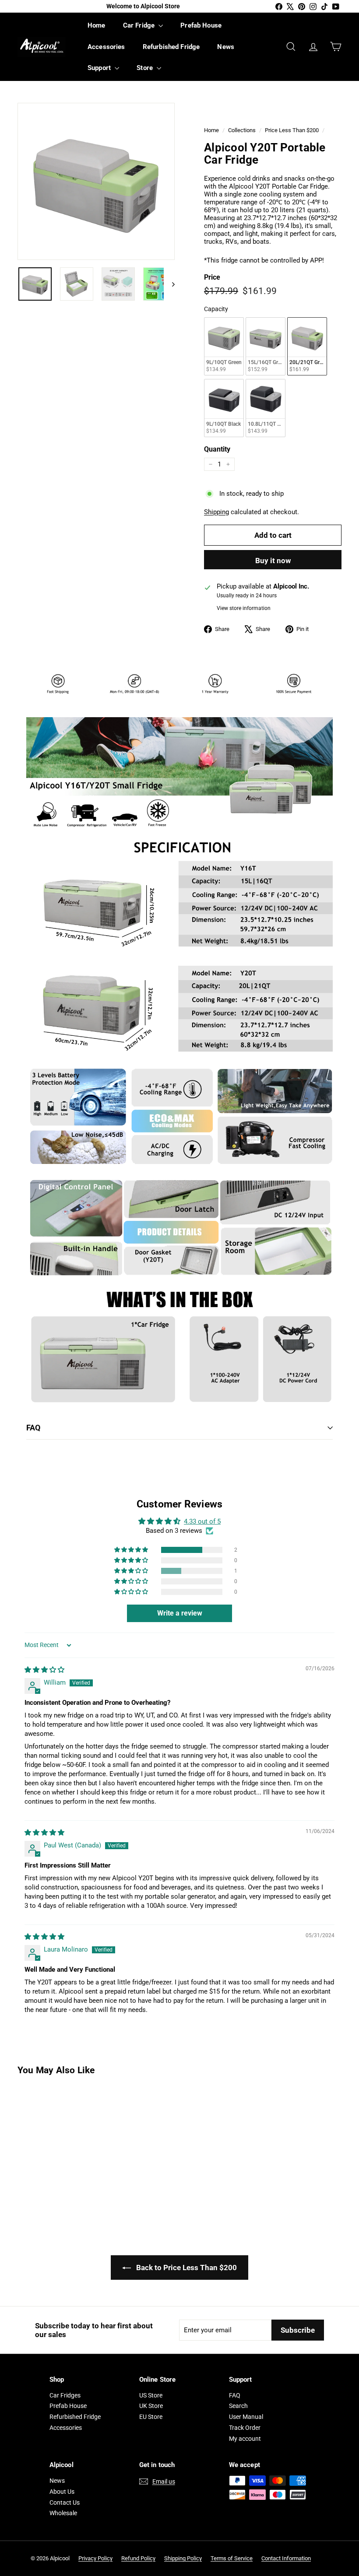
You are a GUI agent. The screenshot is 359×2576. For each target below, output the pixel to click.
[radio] (224, 346)
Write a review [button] (180, 1613)
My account (245, 2439)
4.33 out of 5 (202, 1521)
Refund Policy (138, 2558)
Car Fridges (65, 2395)
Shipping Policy (183, 2558)
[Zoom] (96, 181)
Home (97, 25)
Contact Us (65, 2502)
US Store (151, 2395)
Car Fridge (140, 25)
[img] (44, 1670)
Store (146, 68)
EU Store (151, 2417)
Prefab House (201, 25)
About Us (62, 2492)
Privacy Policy (95, 2558)
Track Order (245, 2428)
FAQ (33, 1428)
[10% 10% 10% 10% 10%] (96, 181)
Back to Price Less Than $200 (186, 2268)
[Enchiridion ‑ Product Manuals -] (29, 1459)
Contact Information (286, 2558)
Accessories (106, 47)
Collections (242, 130)
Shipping (216, 512)
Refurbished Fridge (171, 47)
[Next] (169, 284)
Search (238, 2406)
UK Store (151, 2406)
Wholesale (63, 2513)
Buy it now (273, 561)
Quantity (217, 449)
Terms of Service (232, 2558)
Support (100, 68)
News (226, 47)
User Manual (246, 2417)
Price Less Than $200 (292, 130)
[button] (132, 1550)
